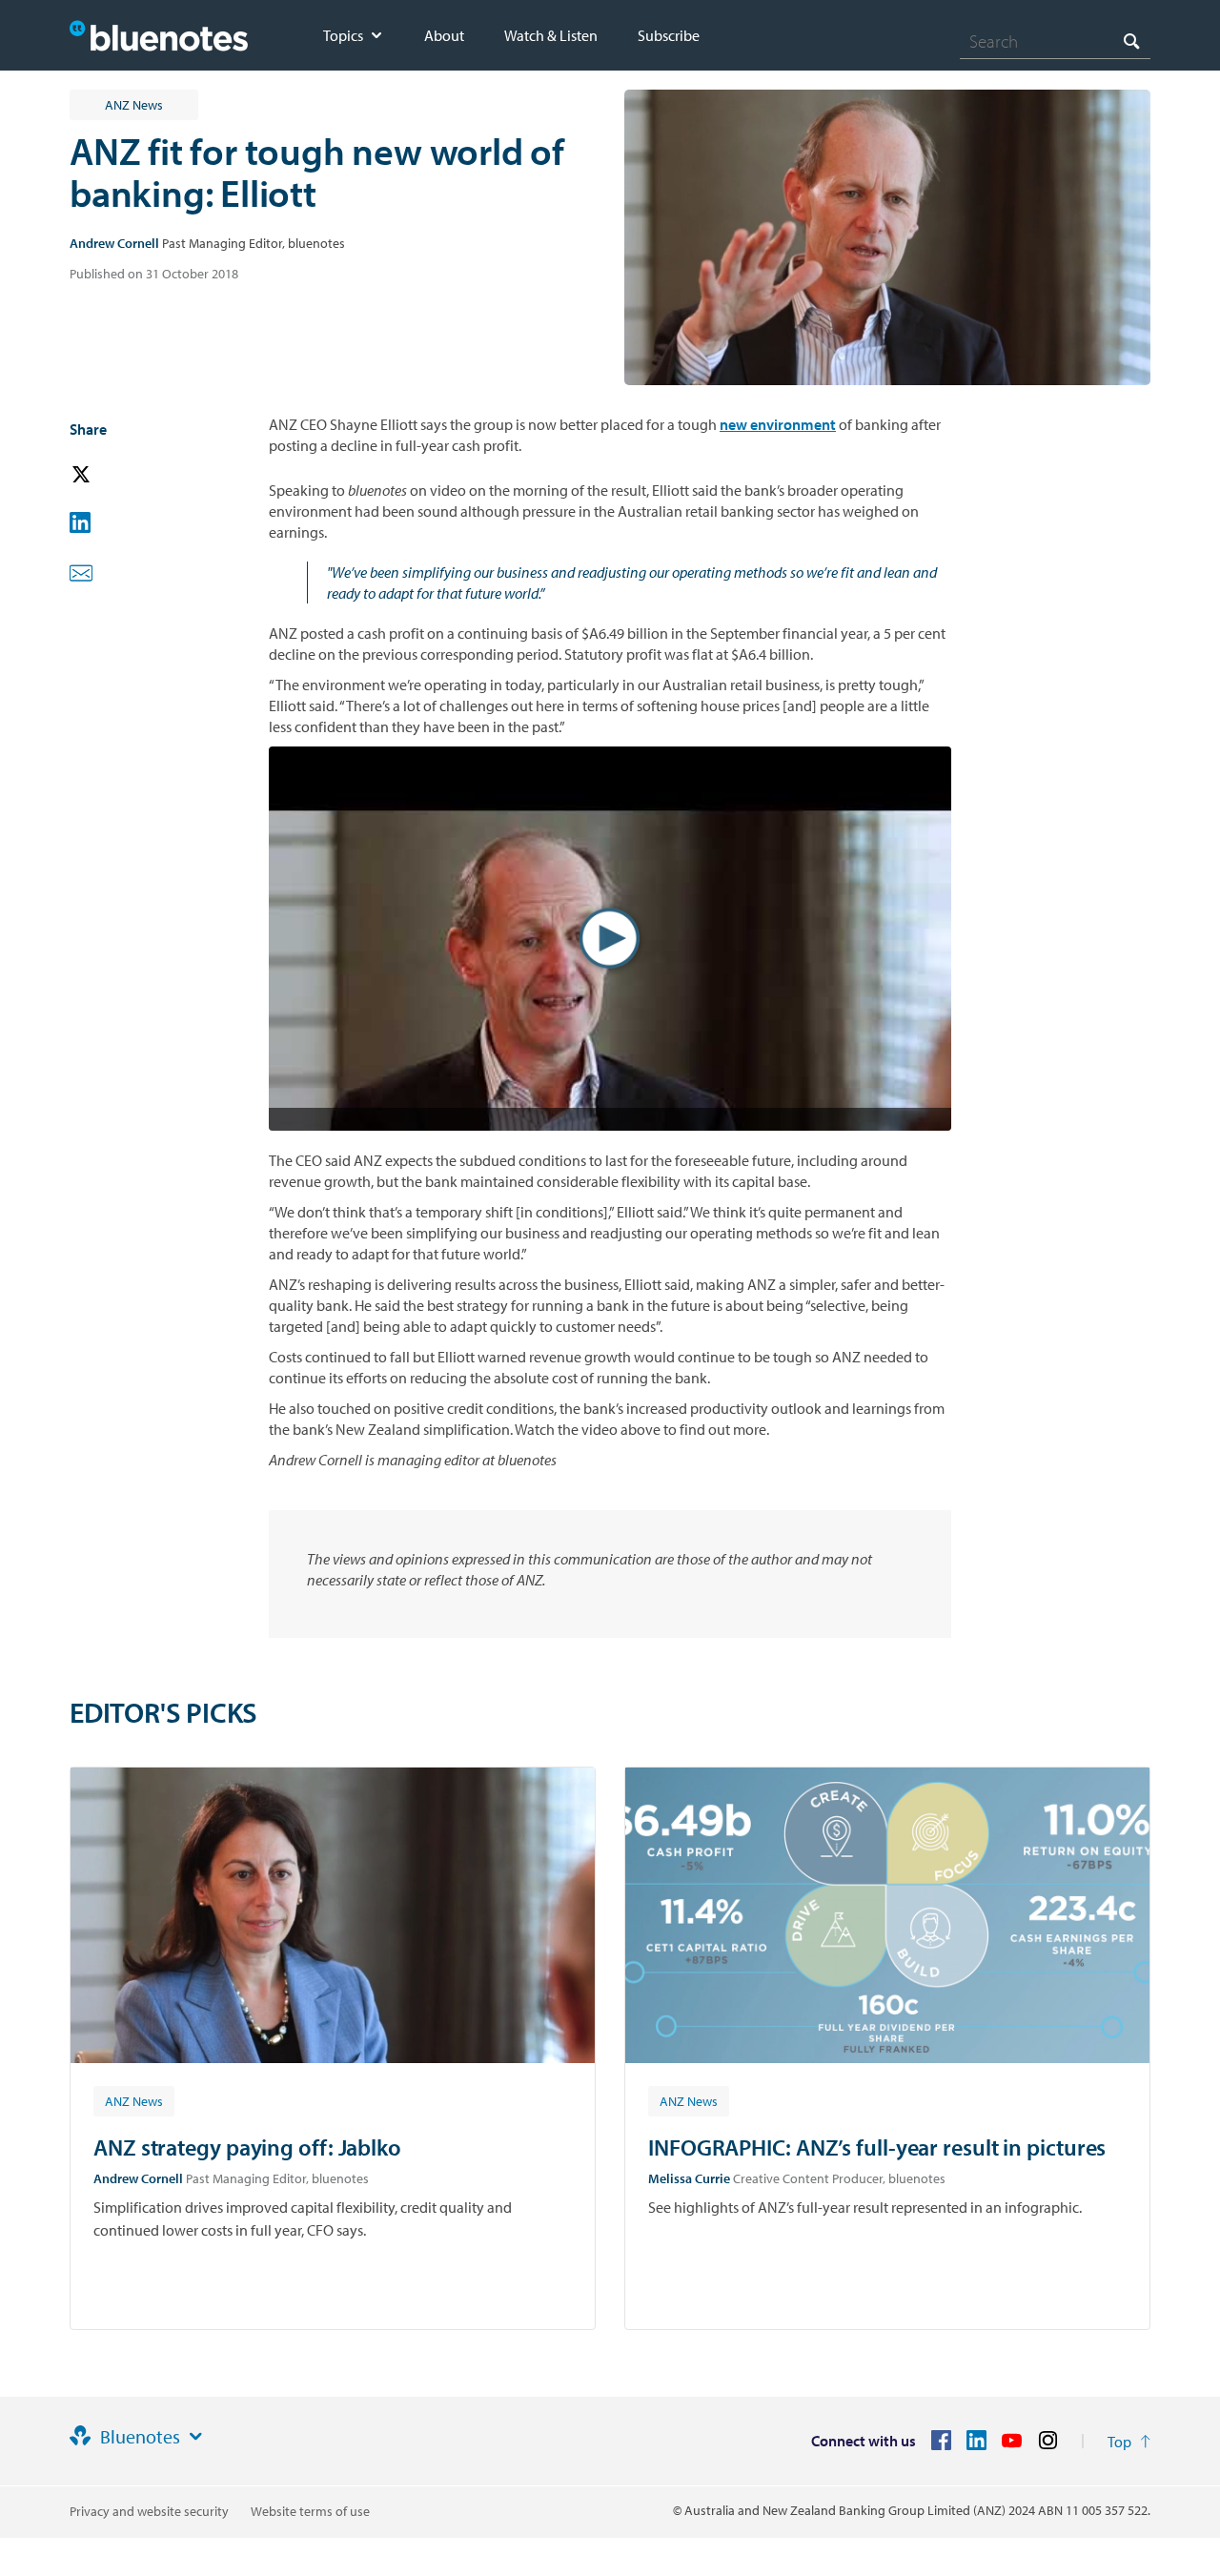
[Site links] (195, 2437)
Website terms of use (310, 2511)
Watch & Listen (551, 35)
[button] (108, 475)
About (444, 35)
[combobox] (1055, 41)
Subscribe (669, 35)
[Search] (1131, 41)
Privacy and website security (149, 2511)
